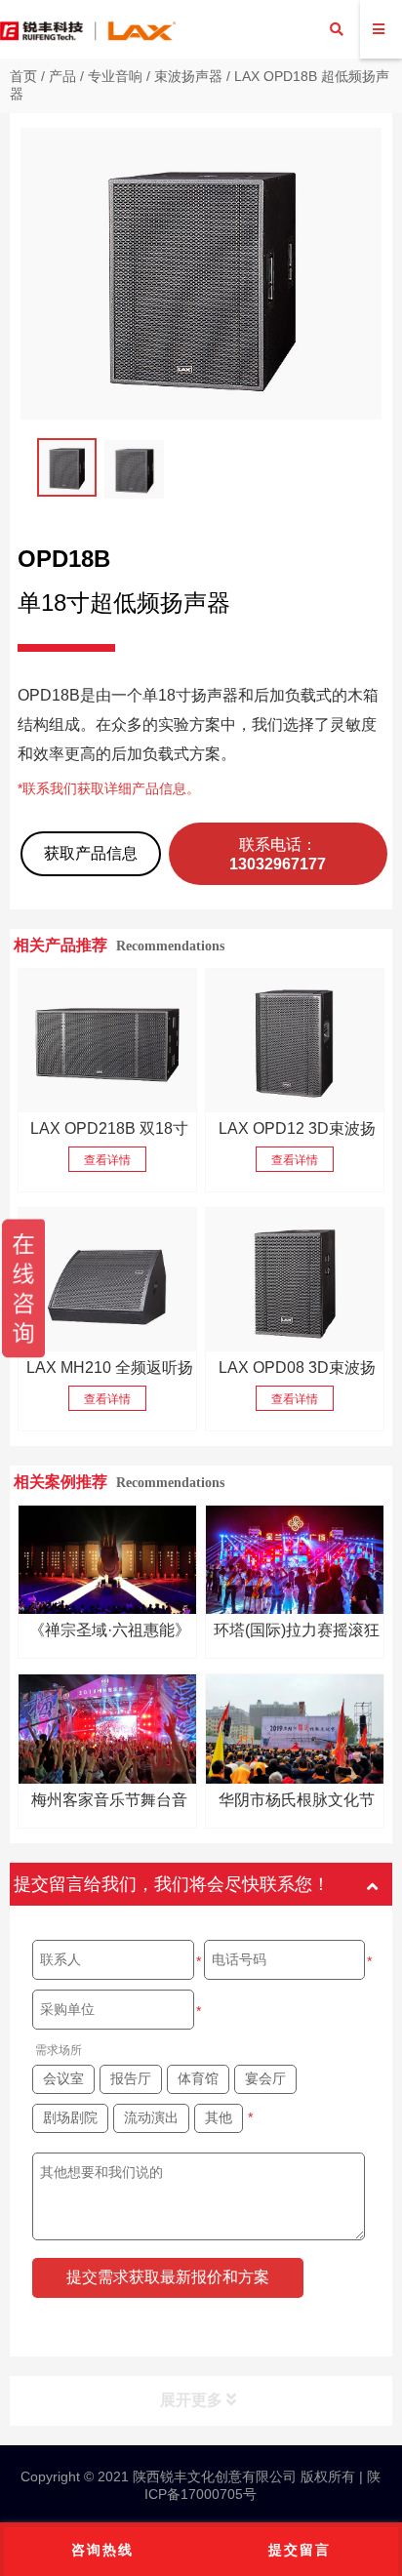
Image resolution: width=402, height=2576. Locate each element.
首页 (23, 76)
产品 (62, 76)
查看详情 (107, 1160)
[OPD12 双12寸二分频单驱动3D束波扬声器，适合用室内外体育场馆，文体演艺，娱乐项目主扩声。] (295, 1041)
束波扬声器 (188, 76)
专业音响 (115, 76)
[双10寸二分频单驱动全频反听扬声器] (107, 1280)
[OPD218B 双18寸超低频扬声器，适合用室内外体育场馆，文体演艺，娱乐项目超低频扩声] (107, 1041)
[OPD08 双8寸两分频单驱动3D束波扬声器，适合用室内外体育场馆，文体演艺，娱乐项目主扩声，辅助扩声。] (295, 1280)
